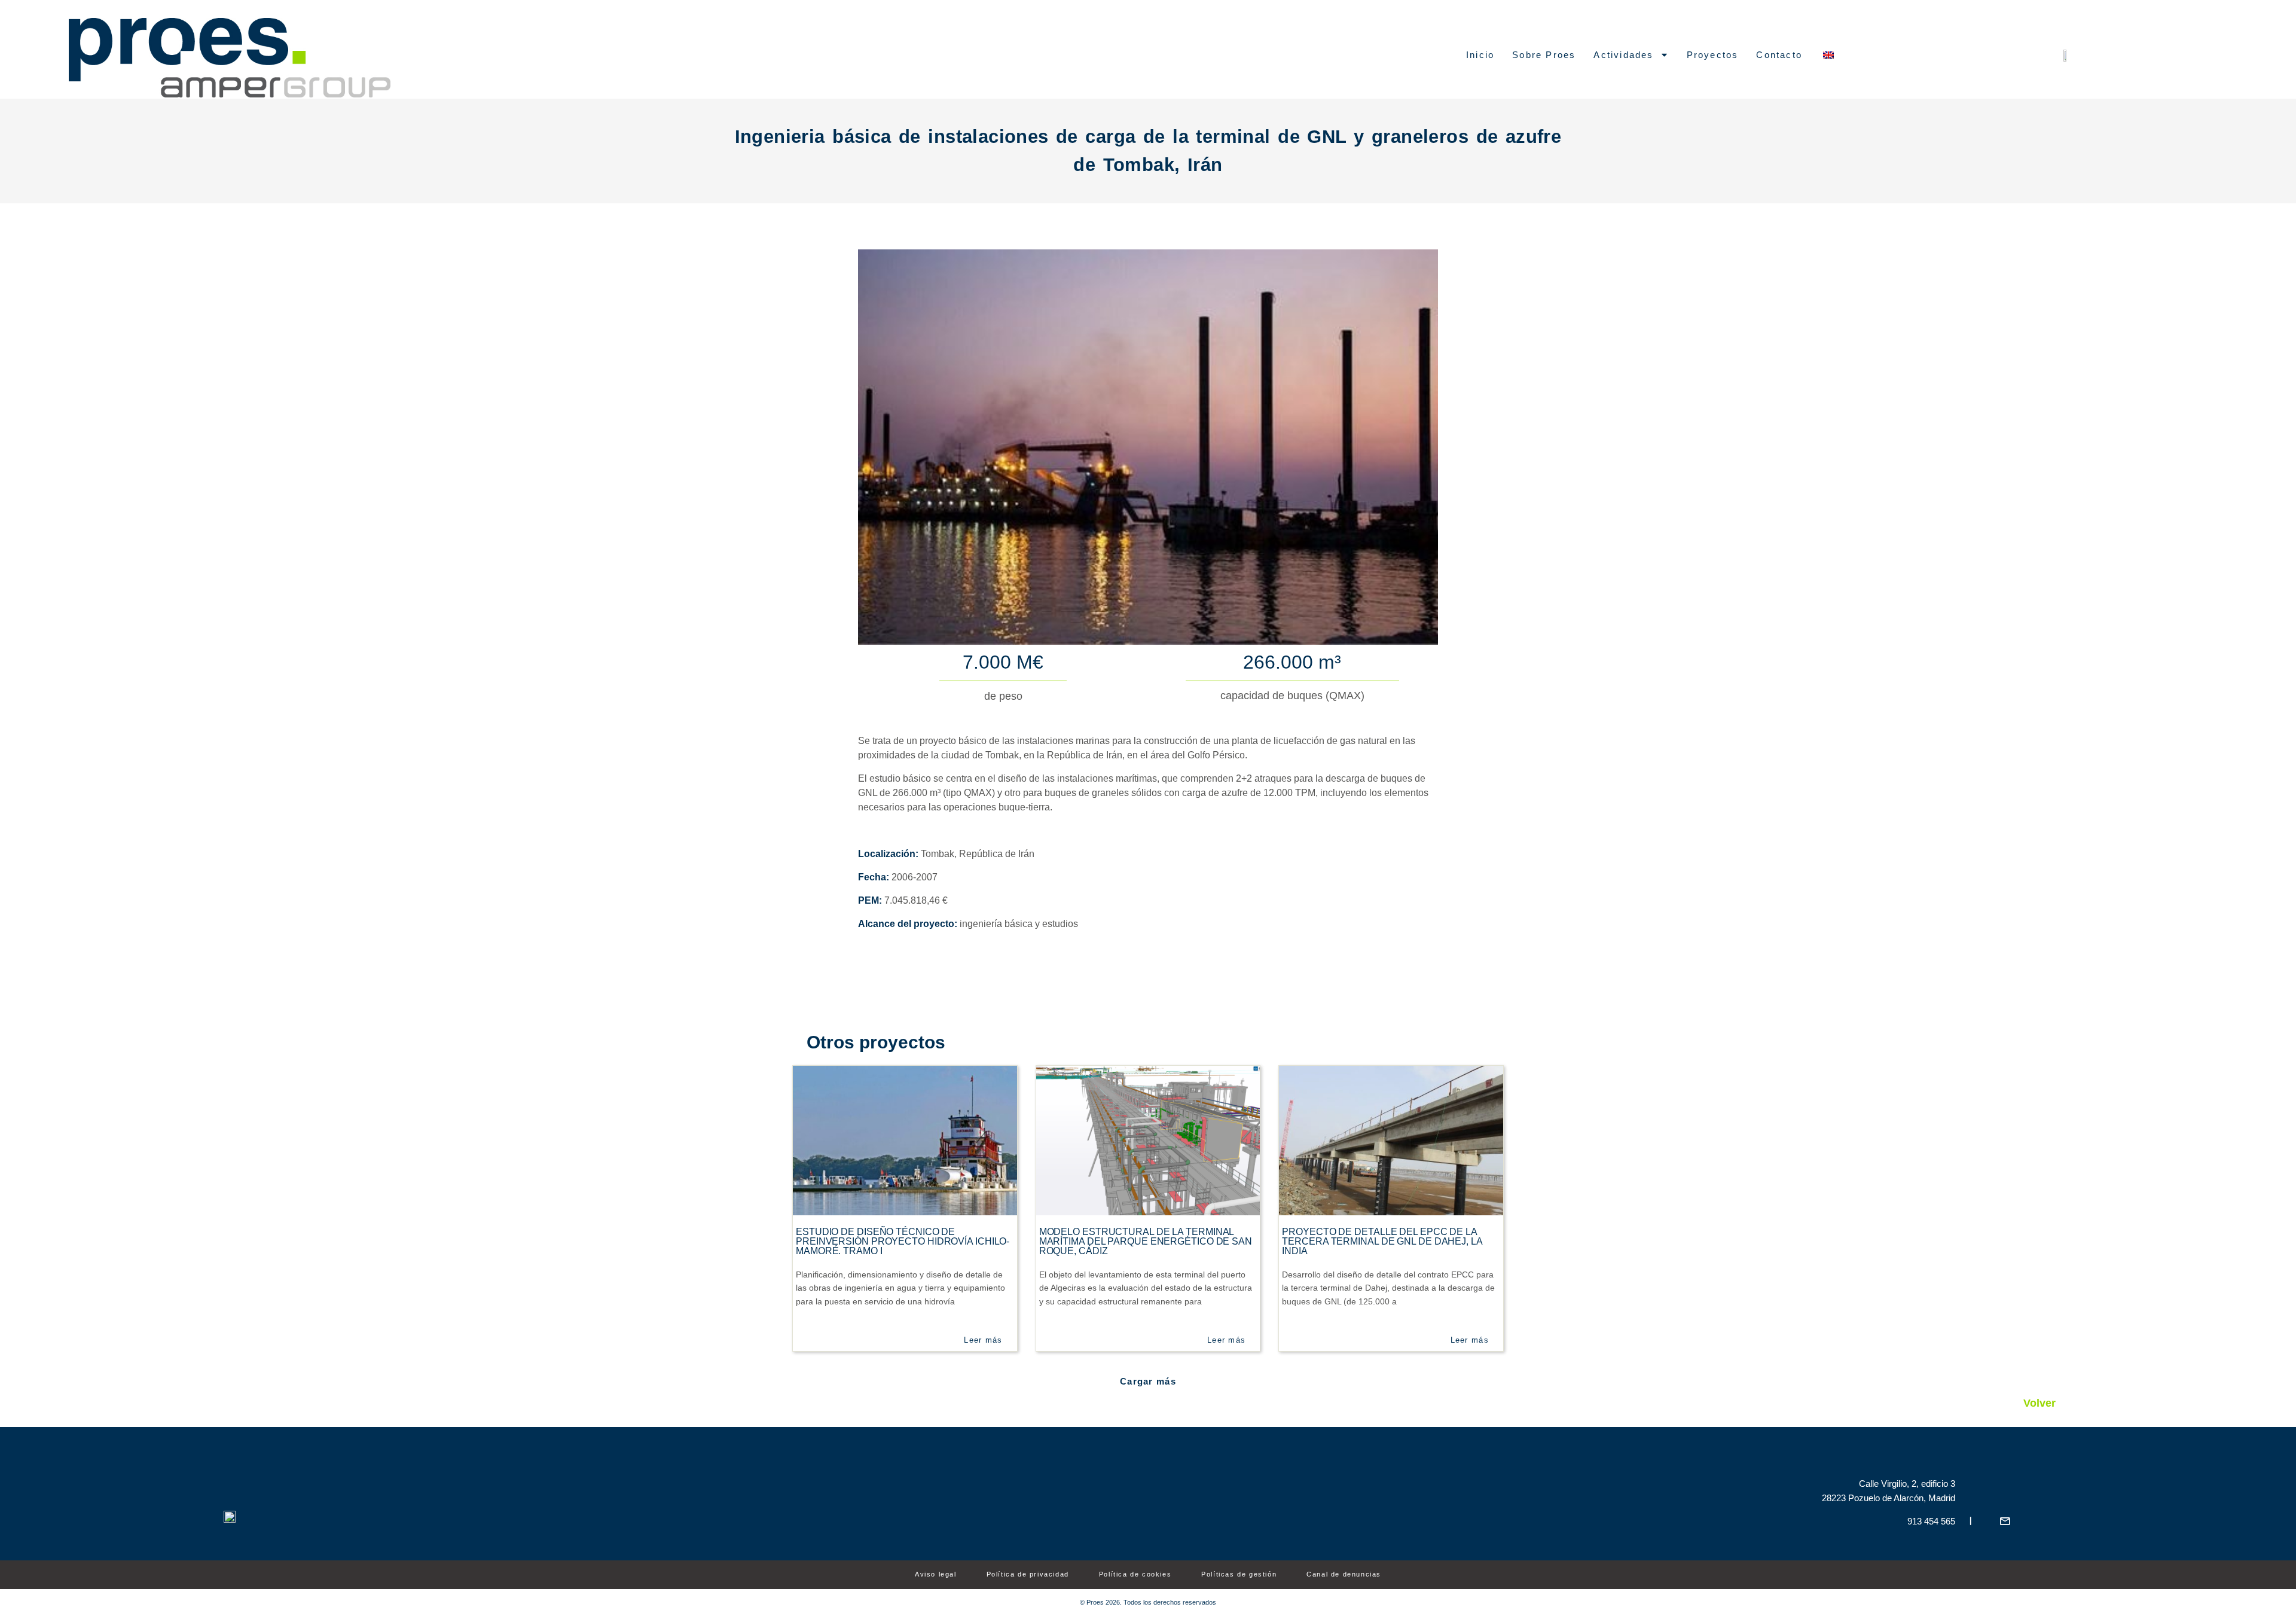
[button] (1148, 1381)
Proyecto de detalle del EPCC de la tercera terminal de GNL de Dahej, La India (1382, 1241)
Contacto (1779, 55)
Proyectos (1713, 55)
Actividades (1623, 55)
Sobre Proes (1544, 55)
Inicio (1480, 55)
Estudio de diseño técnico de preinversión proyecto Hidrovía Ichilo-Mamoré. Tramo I (903, 1241)
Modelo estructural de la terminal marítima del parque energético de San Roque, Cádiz (1146, 1241)
